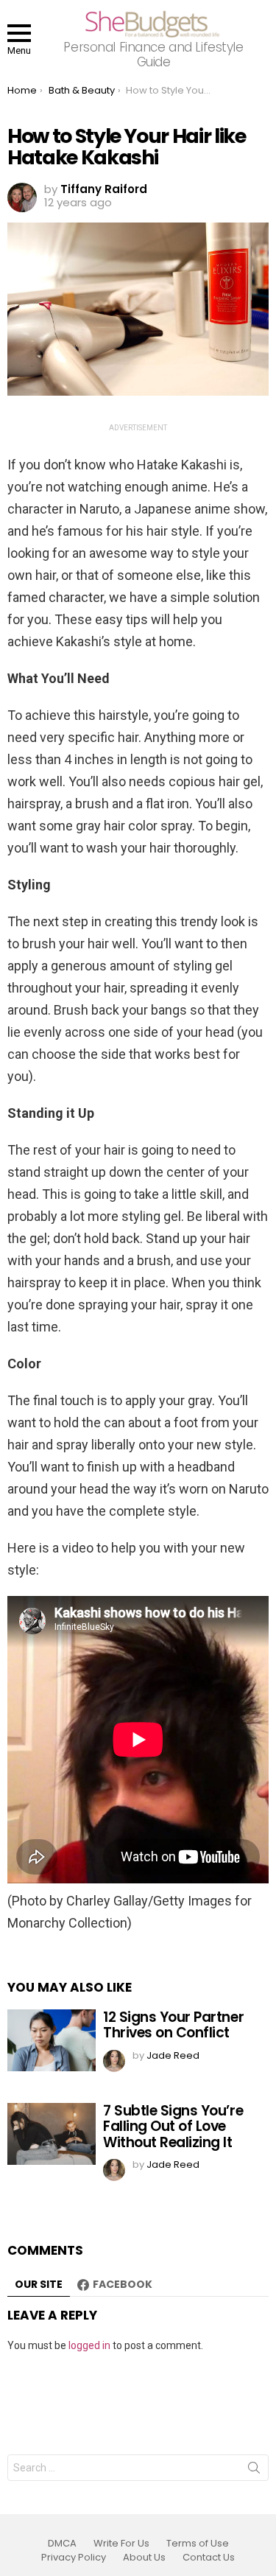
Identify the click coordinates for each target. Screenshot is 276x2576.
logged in (89, 2345)
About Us (144, 2558)
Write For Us (121, 2544)
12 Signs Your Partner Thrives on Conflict (173, 2025)
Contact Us (209, 2558)
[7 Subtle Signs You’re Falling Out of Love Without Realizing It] (52, 2134)
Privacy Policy (74, 2558)
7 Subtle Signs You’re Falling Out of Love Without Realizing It (173, 2127)
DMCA (62, 2544)
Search (254, 2471)
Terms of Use (198, 2544)
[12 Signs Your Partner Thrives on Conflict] (52, 2040)
